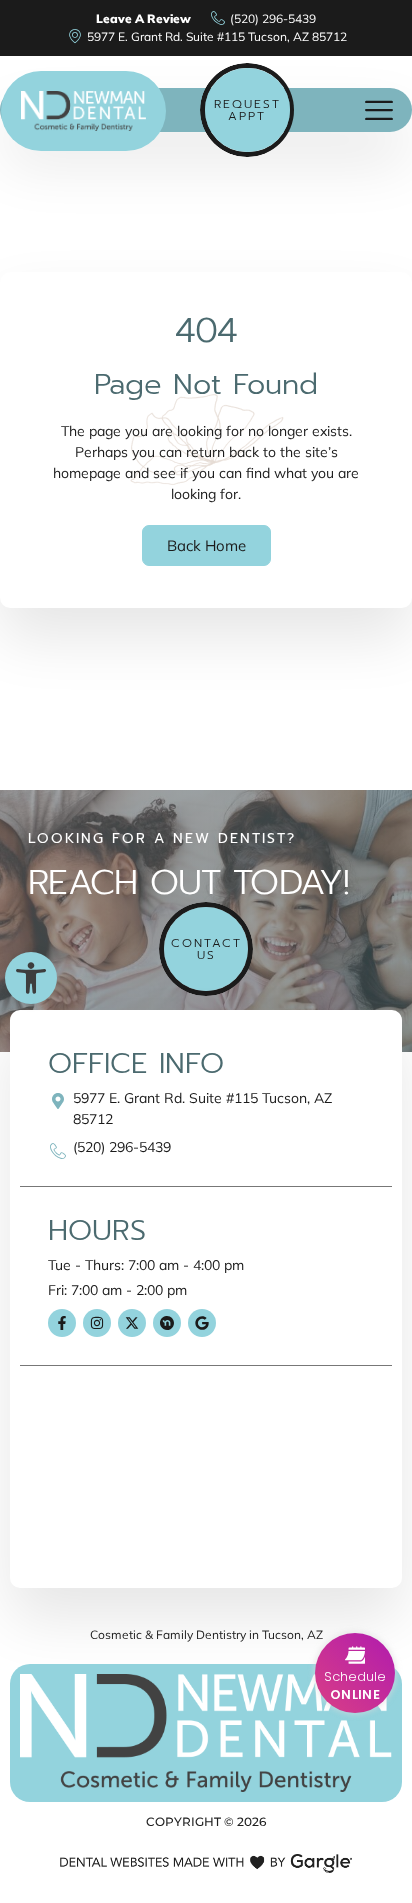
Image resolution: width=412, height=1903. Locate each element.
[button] (31, 978)
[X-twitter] (132, 1323)
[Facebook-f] (62, 1323)
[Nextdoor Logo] (167, 1323)
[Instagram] (97, 1323)
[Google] (202, 1323)
